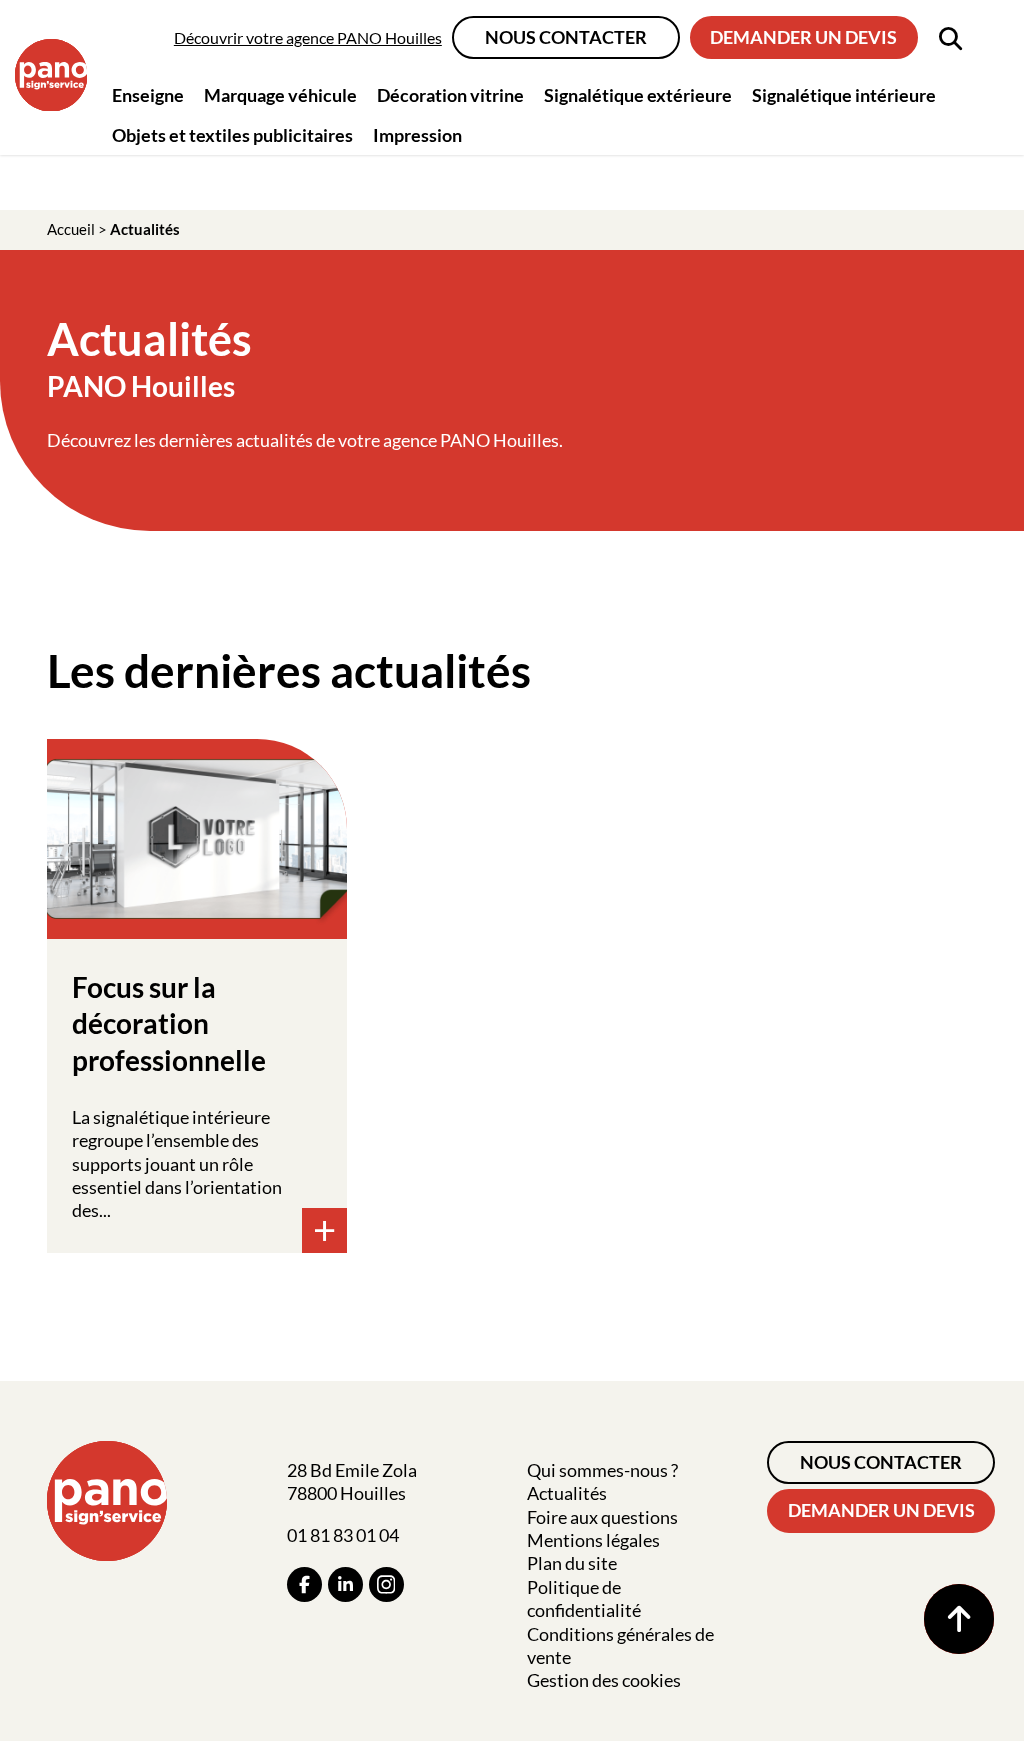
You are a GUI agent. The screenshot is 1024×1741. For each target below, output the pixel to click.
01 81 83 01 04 (343, 1535)
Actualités (567, 1493)
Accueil (71, 229)
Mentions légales (593, 1540)
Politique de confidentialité (584, 1598)
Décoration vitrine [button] (450, 95)
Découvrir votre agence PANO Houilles (308, 37)
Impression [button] (417, 135)
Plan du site (572, 1563)
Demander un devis (803, 37)
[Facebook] (304, 1584)
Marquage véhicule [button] (280, 95)
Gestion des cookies (604, 1680)
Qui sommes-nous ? (602, 1470)
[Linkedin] (345, 1584)
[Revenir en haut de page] (959, 1619)
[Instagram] (386, 1584)
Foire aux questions (602, 1517)
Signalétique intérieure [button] (844, 95)
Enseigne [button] (148, 95)
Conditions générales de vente (620, 1645)
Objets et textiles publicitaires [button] (232, 135)
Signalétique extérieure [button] (638, 95)
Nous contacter (566, 37)
